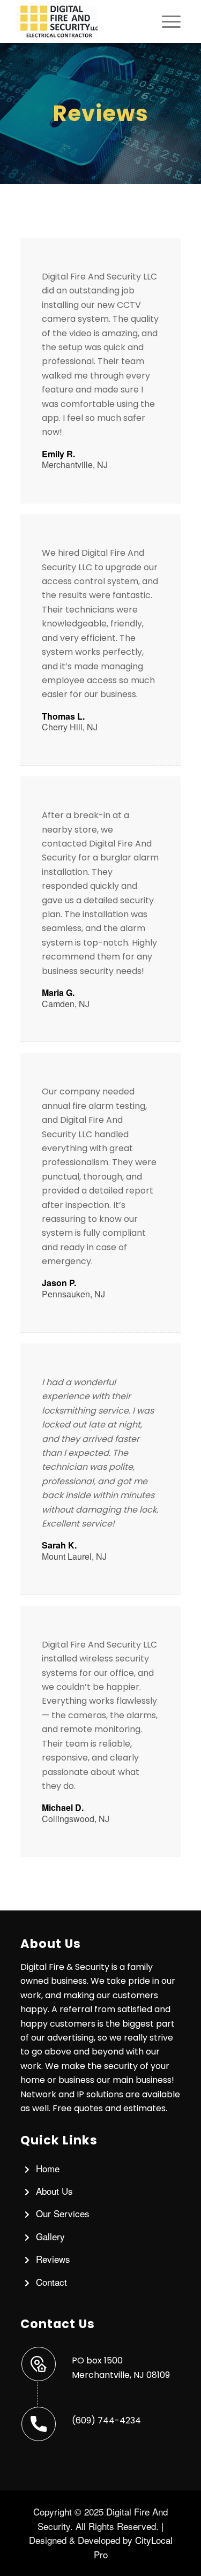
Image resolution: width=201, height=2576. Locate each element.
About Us (54, 2191)
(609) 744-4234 (106, 2420)
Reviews (53, 2259)
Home (48, 2168)
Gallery (50, 2236)
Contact (51, 2282)
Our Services (63, 2213)
